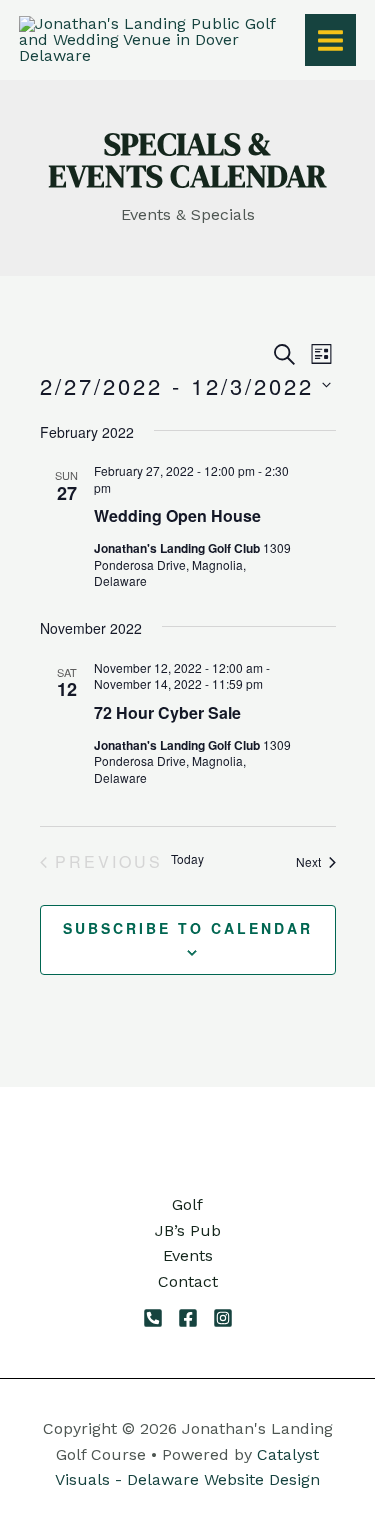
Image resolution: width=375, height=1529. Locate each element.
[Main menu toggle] (330, 39)
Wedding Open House (177, 515)
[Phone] (153, 1318)
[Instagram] (223, 1318)
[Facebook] (188, 1318)
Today (187, 859)
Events (188, 1255)
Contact (188, 1281)
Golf (187, 1204)
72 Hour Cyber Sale (167, 712)
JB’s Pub (188, 1230)
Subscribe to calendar (188, 928)
